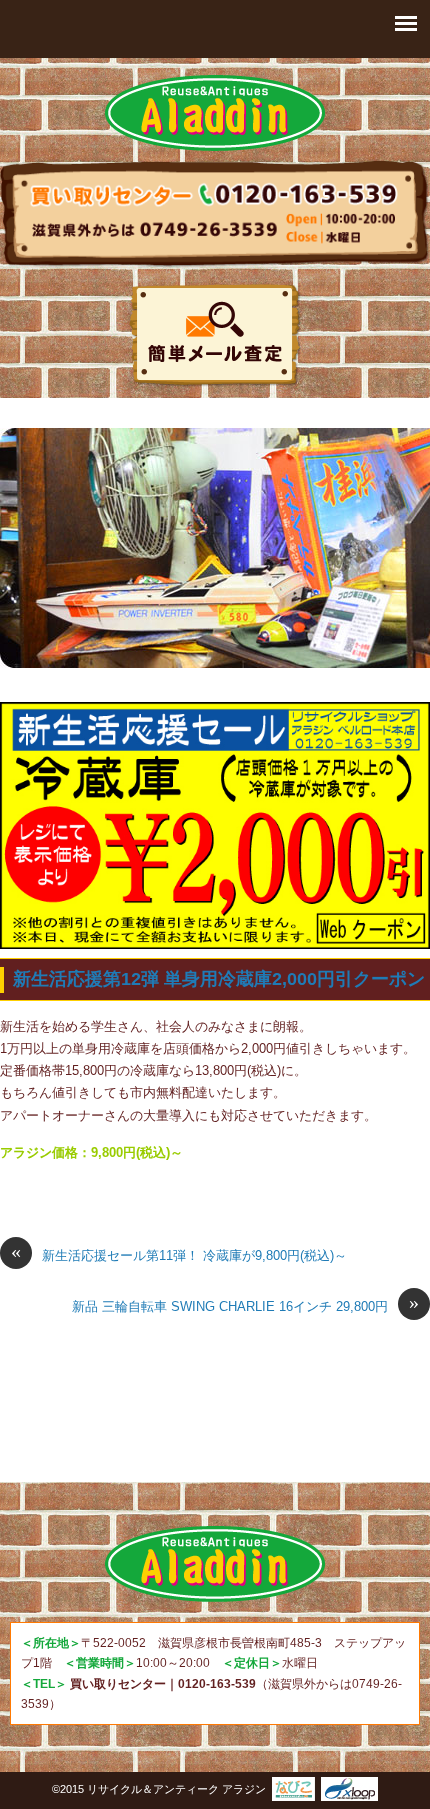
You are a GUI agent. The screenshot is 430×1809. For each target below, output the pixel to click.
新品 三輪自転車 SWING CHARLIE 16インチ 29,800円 (245, 1305)
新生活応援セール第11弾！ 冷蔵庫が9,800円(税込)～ (179, 1254)
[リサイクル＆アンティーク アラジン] (215, 113)
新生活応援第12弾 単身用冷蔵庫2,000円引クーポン (219, 979)
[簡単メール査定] (215, 336)
